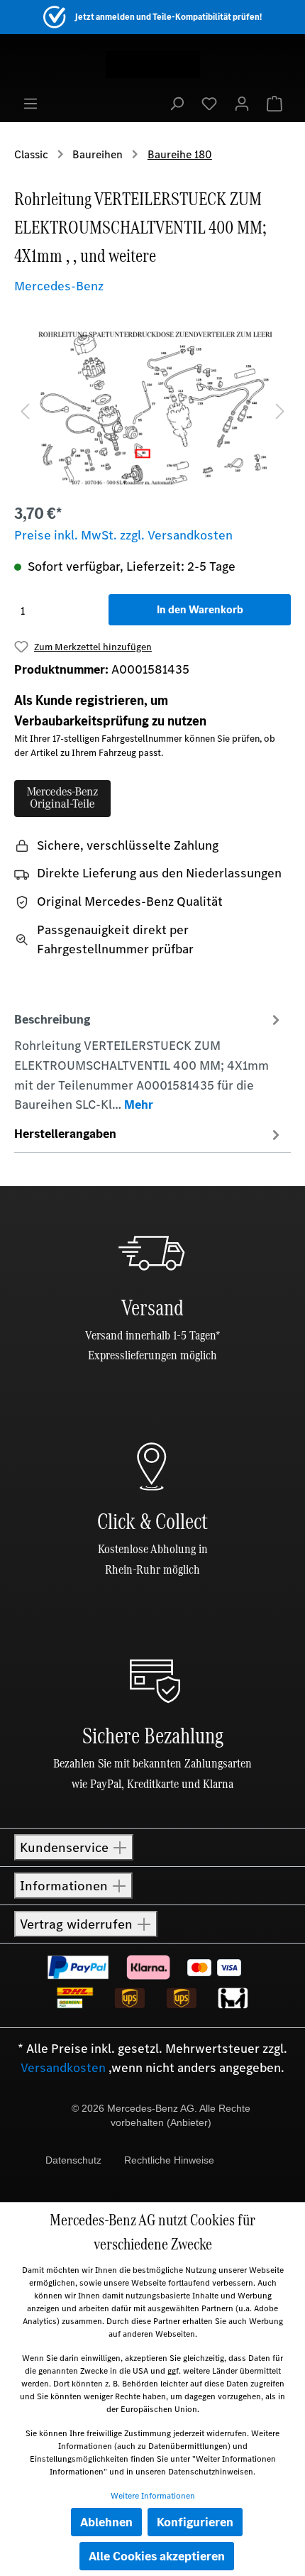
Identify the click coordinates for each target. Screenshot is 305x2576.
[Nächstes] (280, 410)
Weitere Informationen (153, 2496)
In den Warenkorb (200, 609)
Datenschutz (73, 2160)
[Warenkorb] (274, 103)
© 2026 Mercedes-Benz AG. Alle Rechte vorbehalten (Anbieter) (161, 2115)
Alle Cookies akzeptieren (157, 2556)
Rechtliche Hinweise (169, 2160)
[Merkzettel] (209, 103)
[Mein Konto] (242, 103)
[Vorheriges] (25, 410)
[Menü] (30, 103)
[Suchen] (177, 103)
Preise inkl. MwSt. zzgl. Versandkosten (123, 535)
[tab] (149, 1061)
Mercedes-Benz (59, 286)
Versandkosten (63, 2068)
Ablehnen (106, 2522)
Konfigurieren (195, 2522)
